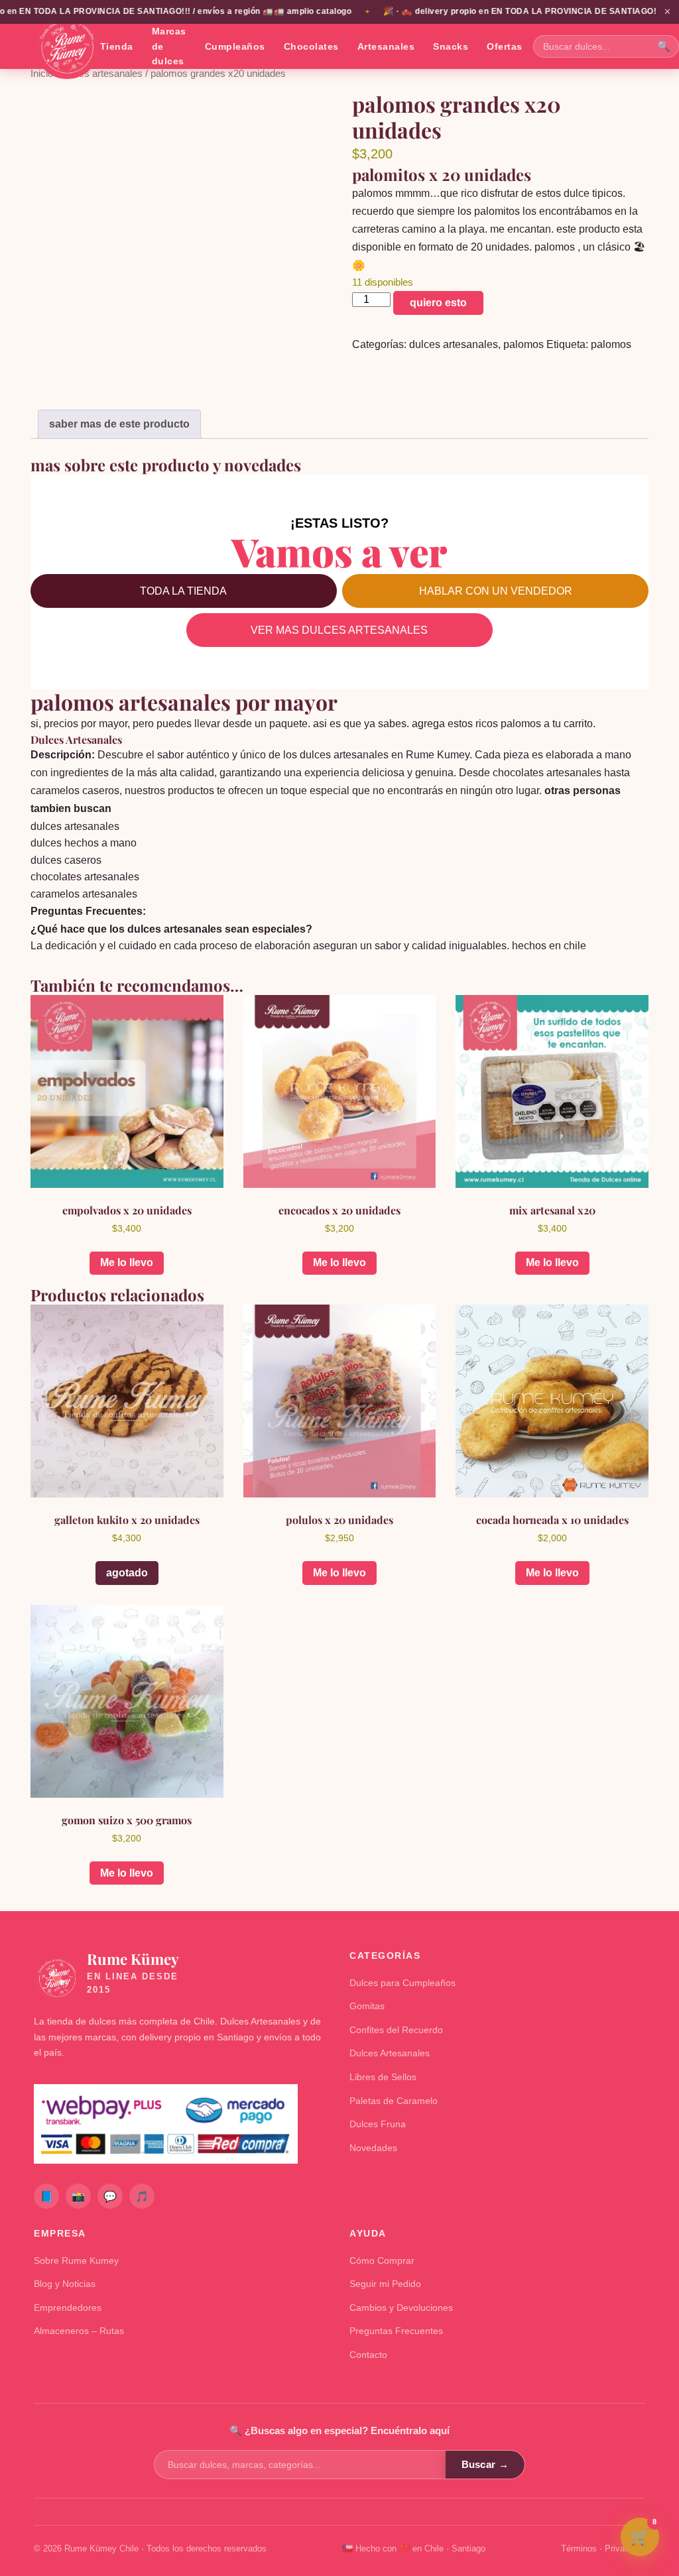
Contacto (368, 2355)
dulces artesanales (102, 74)
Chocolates (311, 46)
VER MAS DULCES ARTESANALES (339, 630)
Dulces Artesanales (390, 2053)
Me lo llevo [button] (127, 1262)
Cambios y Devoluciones (401, 2308)
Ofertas (505, 46)
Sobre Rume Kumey (76, 2260)
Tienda (117, 46)
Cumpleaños (235, 46)
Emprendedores (68, 2308)
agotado (127, 1573)
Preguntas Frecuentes (396, 2331)
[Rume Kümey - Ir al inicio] (67, 46)
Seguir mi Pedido (385, 2284)
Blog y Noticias (65, 2284)
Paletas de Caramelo (394, 2101)
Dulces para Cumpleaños (402, 1983)
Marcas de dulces (169, 46)
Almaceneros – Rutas (79, 2331)
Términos (579, 2548)
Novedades (373, 2148)
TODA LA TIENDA (183, 591)
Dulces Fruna (378, 2124)
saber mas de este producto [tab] (119, 424)
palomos (524, 344)
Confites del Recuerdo (396, 2030)
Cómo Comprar (382, 2260)
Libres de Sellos (383, 2077)
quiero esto (438, 303)
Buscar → (485, 2464)
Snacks (451, 46)
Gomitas (367, 2006)
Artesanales (386, 46)
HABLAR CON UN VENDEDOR (496, 591)
